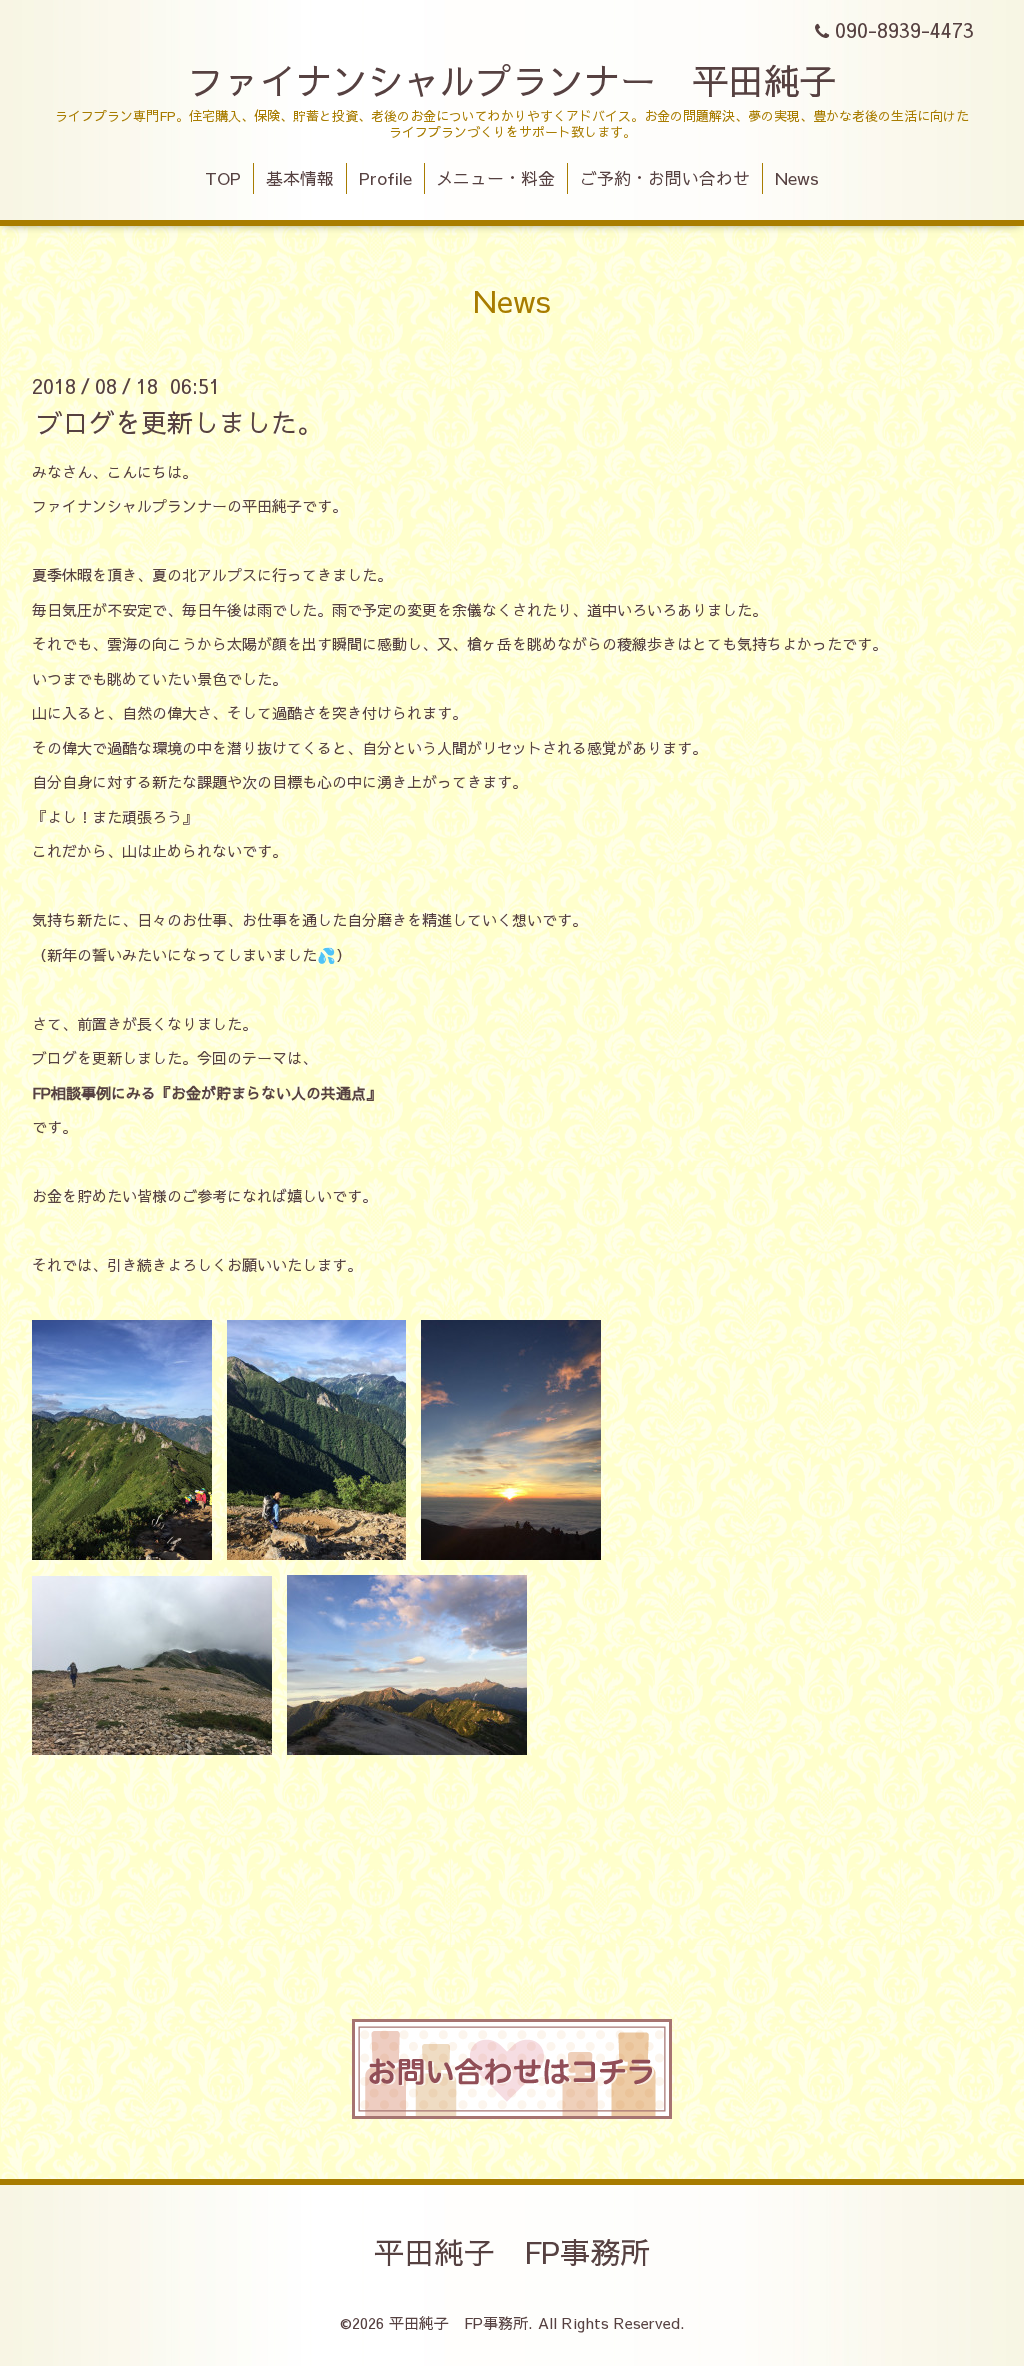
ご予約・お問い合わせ (665, 178)
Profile (385, 178)
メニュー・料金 (495, 178)
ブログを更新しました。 (180, 421)
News (797, 178)
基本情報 (300, 178)
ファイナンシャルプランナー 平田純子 (512, 80)
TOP (223, 178)
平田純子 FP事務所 (512, 2251)
